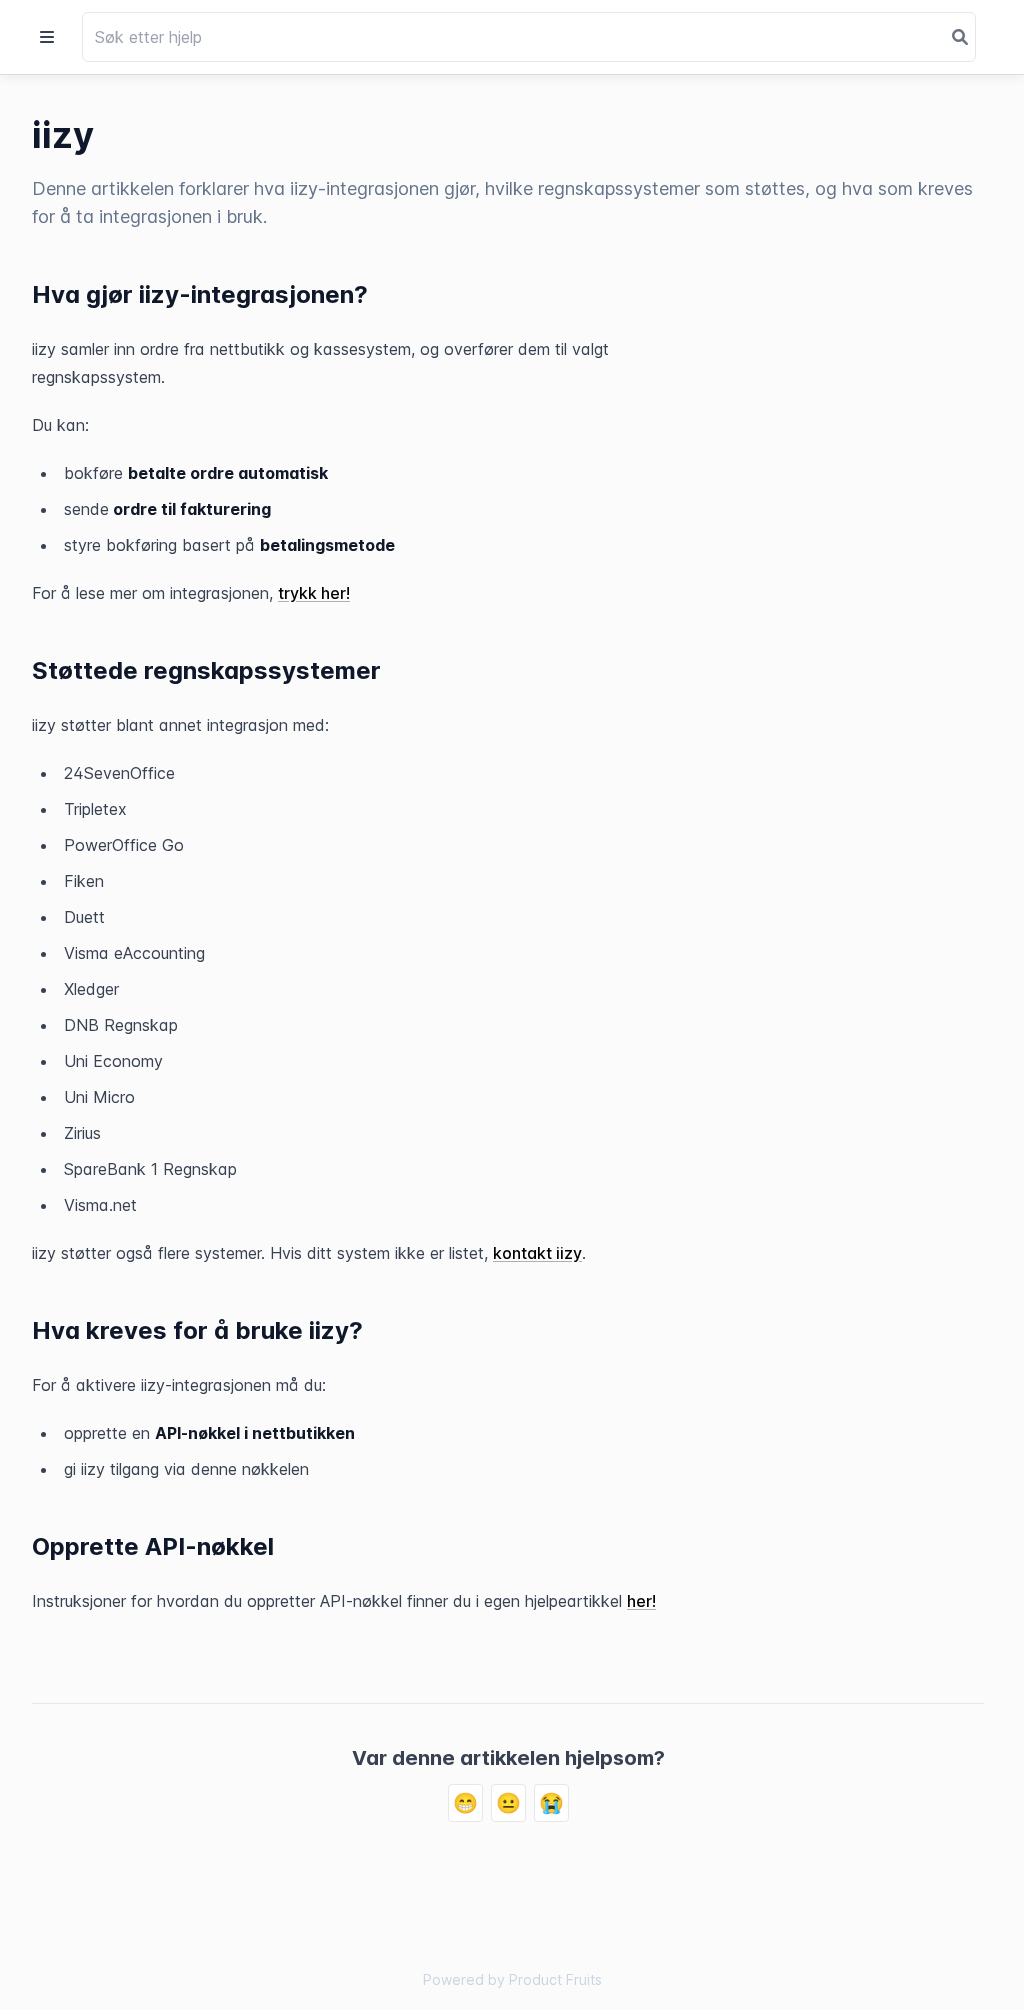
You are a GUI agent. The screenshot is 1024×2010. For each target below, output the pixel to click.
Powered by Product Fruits (512, 1979)
